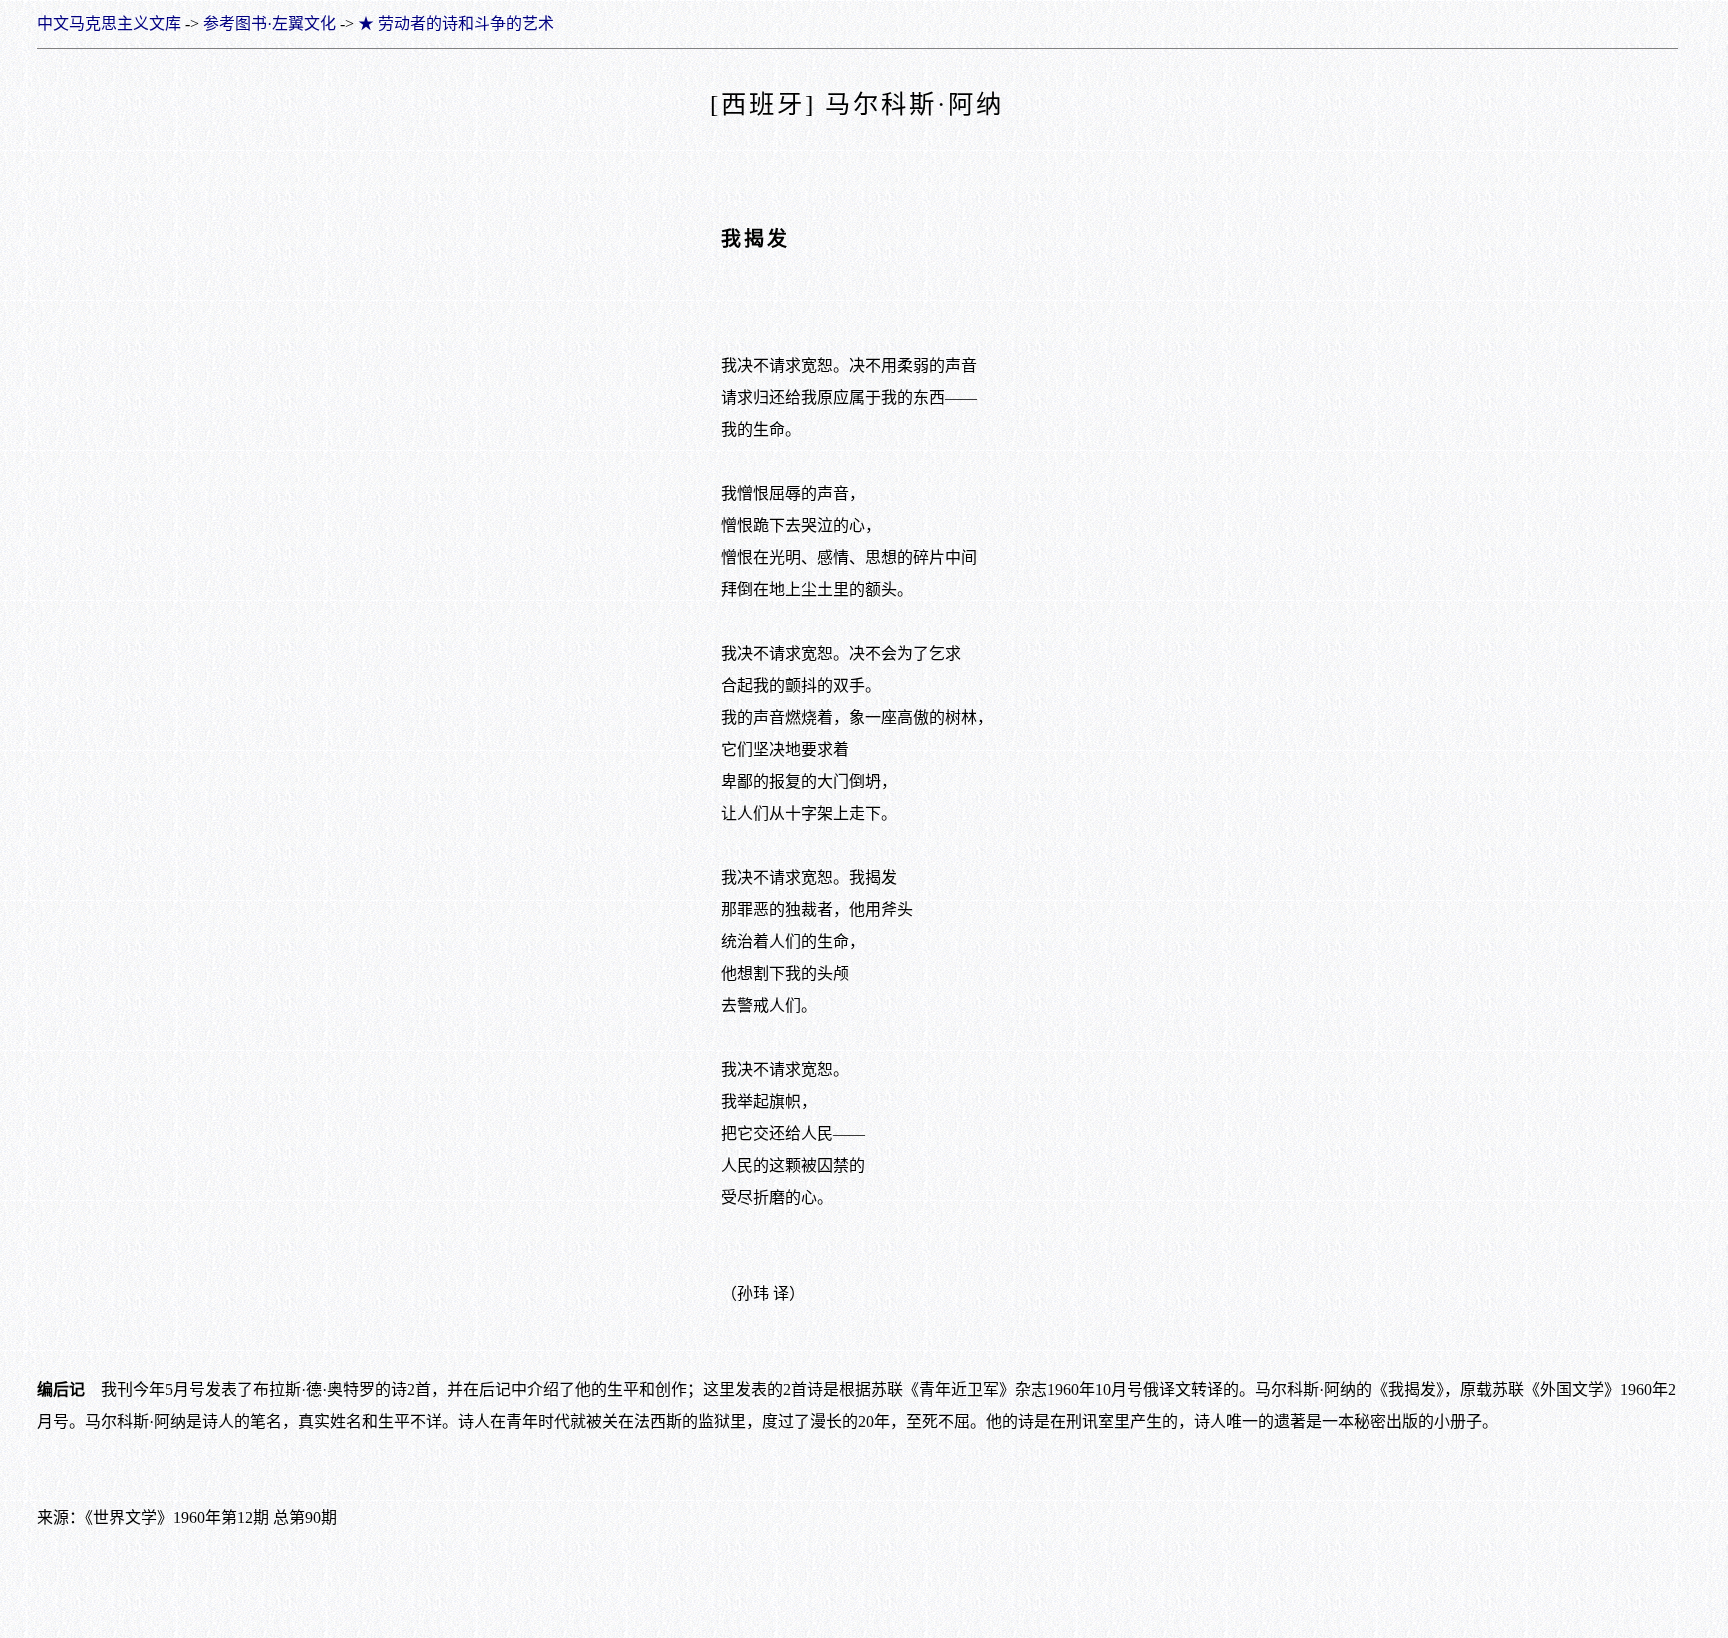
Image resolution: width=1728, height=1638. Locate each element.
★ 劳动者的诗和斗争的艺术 (456, 23)
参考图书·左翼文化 (269, 23)
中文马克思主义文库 (109, 23)
